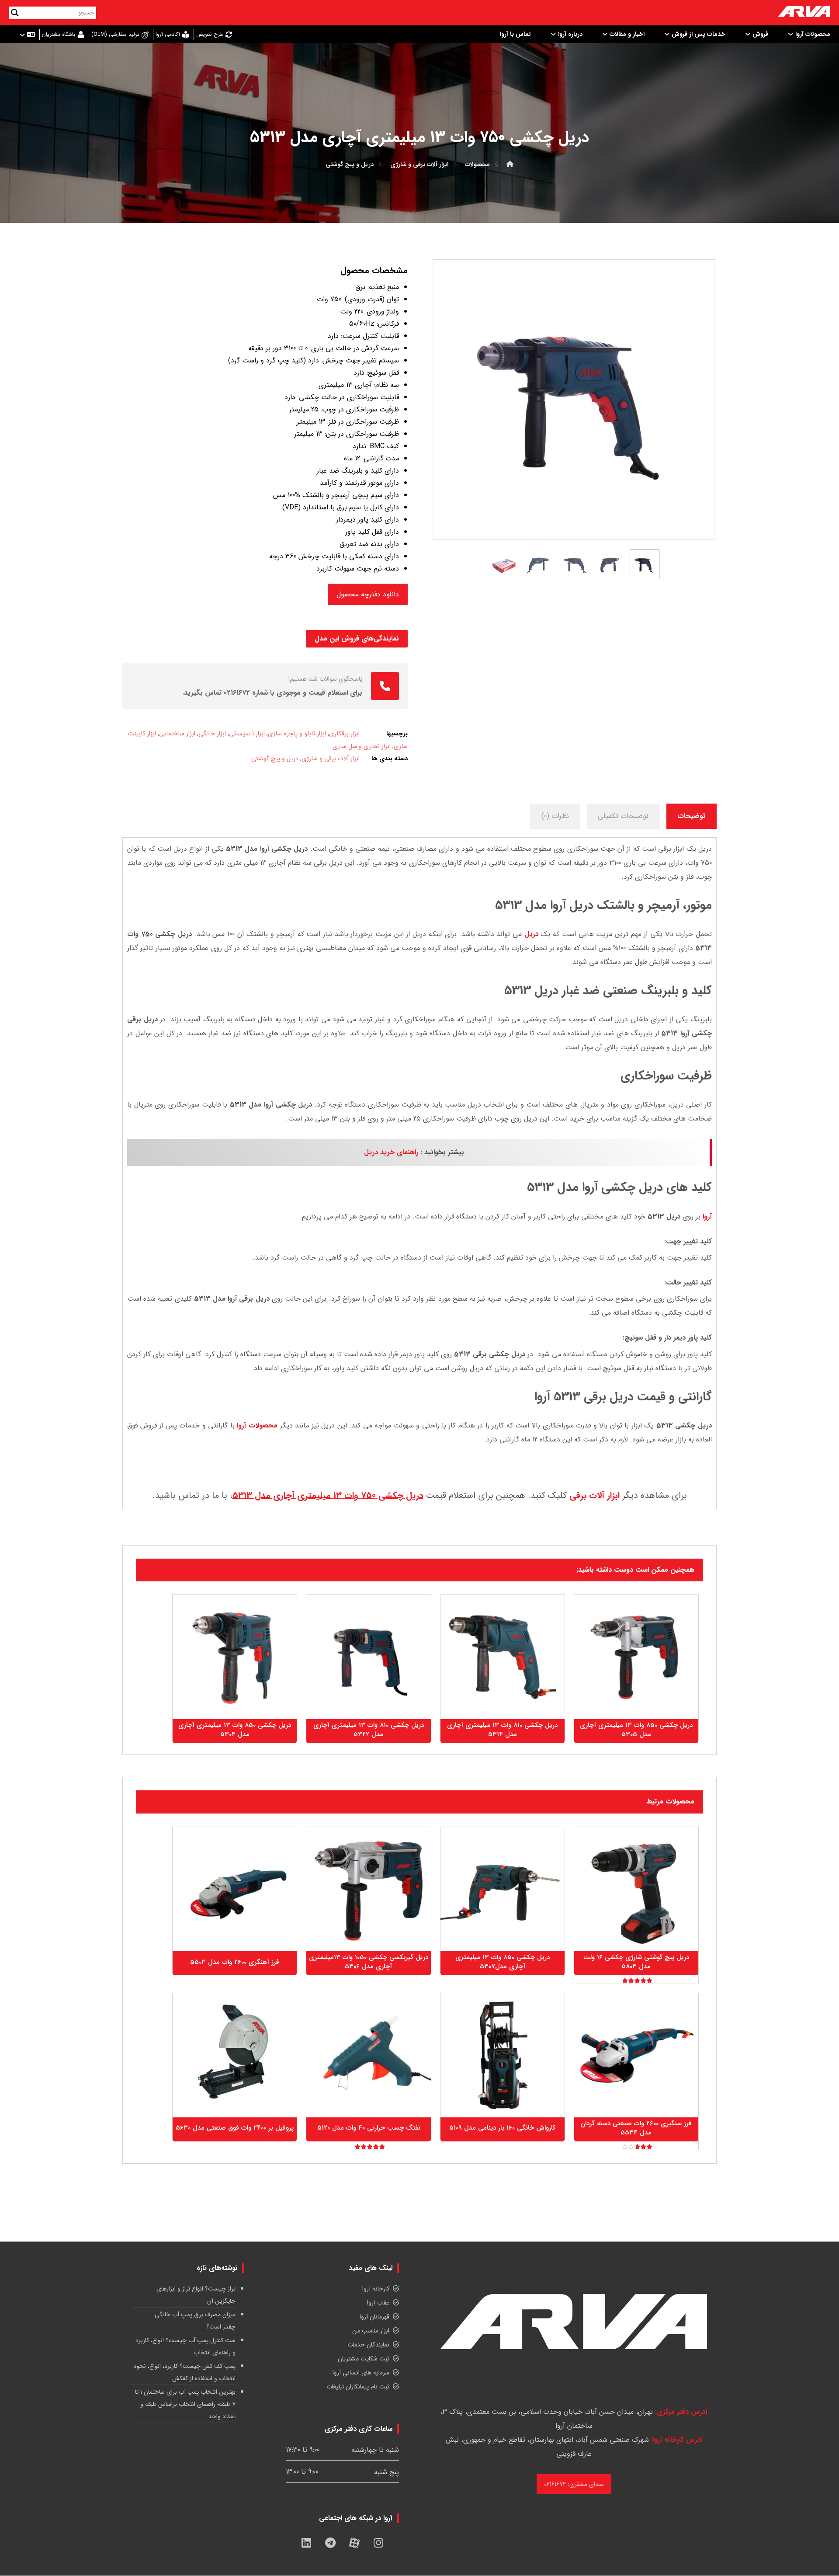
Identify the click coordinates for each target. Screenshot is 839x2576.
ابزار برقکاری (344, 734)
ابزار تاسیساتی (247, 734)
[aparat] (354, 2543)
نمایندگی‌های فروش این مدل (357, 639)
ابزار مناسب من (371, 2331)
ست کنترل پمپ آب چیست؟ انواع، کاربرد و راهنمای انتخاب (185, 2346)
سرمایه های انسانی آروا (361, 2373)
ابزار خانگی (212, 734)
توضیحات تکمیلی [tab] (623, 816)
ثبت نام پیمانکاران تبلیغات (358, 2387)
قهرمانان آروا (374, 2317)
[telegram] (330, 2543)
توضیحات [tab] (691, 816)
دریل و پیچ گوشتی (275, 759)
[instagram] (378, 2543)
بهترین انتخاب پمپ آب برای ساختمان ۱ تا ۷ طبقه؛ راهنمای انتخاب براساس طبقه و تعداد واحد (185, 2404)
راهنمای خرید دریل (391, 1152)
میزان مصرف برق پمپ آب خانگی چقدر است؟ (195, 2321)
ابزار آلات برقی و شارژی (331, 759)
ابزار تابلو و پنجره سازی (297, 734)
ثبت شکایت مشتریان (364, 2359)
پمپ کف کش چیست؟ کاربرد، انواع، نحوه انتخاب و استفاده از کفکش (185, 2372)
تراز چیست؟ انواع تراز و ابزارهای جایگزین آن (196, 2295)
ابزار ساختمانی (177, 734)
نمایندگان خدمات (368, 2345)
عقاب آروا (378, 2303)
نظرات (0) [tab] (555, 816)
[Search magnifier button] (15, 13)
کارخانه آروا (376, 2289)
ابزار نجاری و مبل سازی (362, 747)
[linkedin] (306, 2543)
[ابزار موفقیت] (804, 13)
